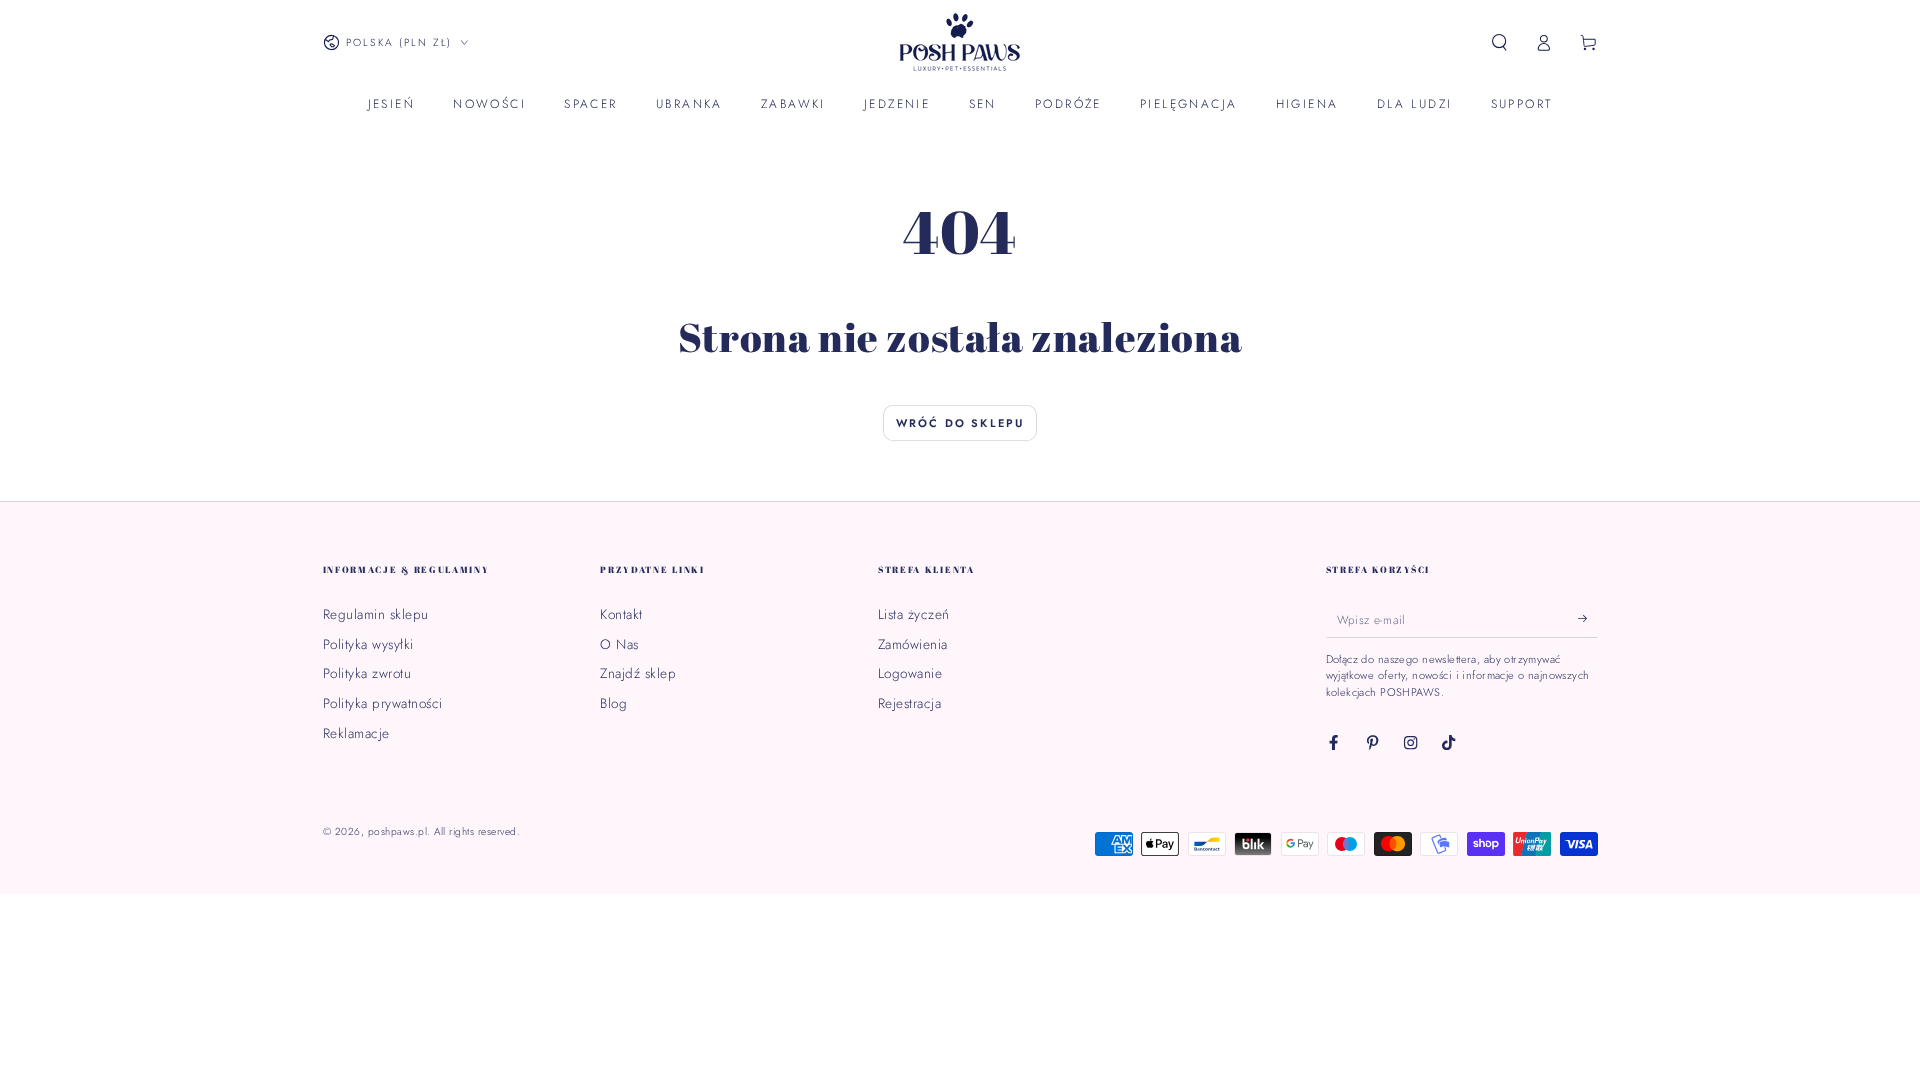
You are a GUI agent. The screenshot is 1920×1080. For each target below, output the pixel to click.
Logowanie (910, 673)
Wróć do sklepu (960, 423)
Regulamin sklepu (376, 614)
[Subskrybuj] (1588, 618)
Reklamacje (356, 733)
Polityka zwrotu (367, 673)
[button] (1500, 42)
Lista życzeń (914, 614)
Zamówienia (913, 644)
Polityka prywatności (383, 703)
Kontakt (621, 614)
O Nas (619, 644)
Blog (613, 703)
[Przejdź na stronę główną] (960, 43)
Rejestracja (910, 703)
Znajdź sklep (638, 673)
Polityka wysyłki (368, 644)
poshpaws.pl (398, 831)
